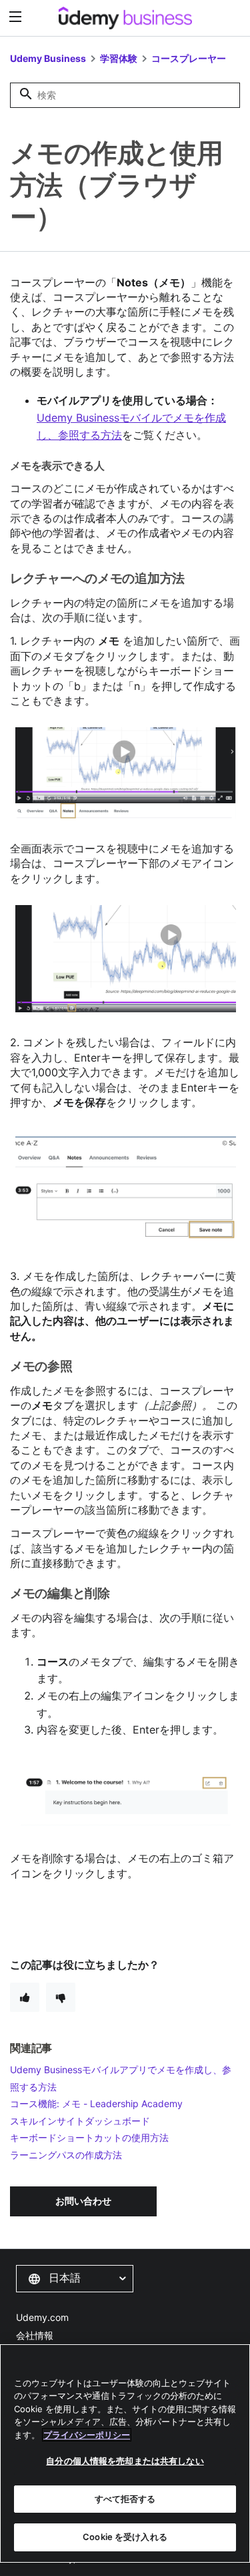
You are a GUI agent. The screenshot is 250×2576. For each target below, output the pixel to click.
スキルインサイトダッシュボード (80, 2121)
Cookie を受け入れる (125, 2537)
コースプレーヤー (189, 58)
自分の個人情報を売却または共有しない (125, 2461)
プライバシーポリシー (87, 2435)
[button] (75, 2278)
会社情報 (35, 2335)
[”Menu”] (17, 17)
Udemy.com (42, 2317)
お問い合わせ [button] (83, 2201)
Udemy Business (48, 58)
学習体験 (119, 58)
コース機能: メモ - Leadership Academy (96, 2103)
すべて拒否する (125, 2499)
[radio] (25, 1997)
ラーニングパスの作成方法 (66, 2155)
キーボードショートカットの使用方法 (89, 2137)
